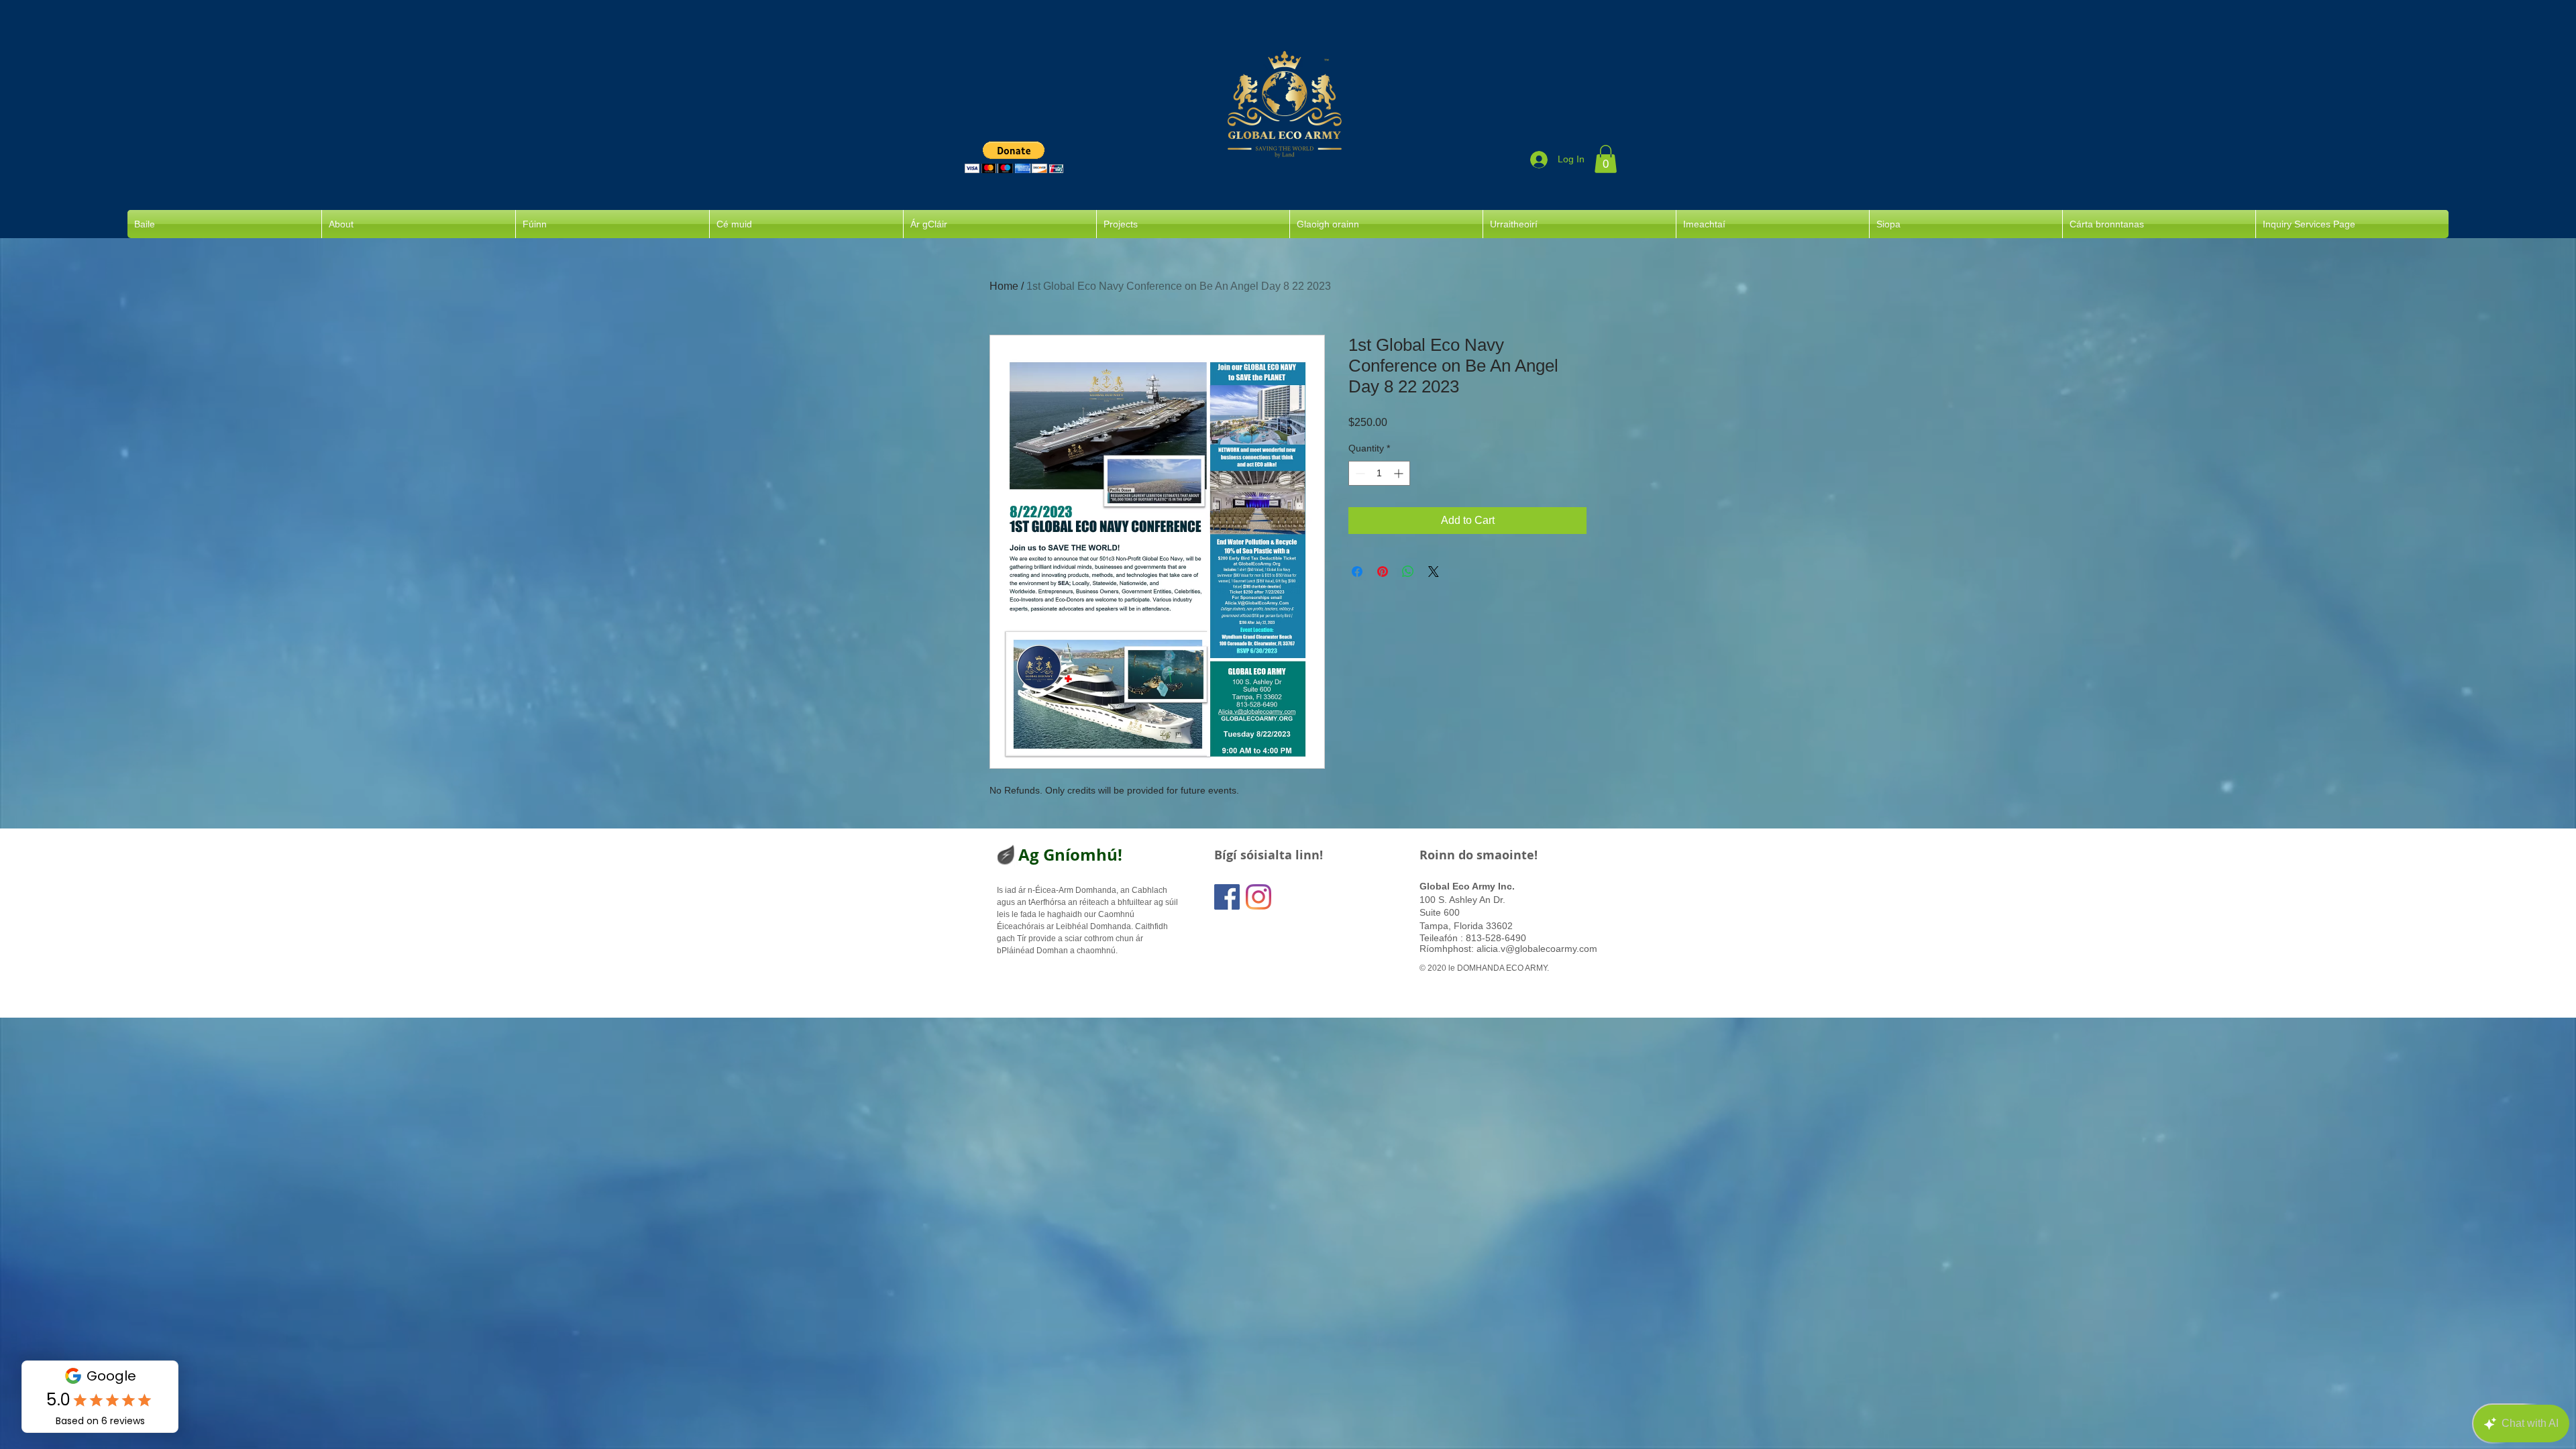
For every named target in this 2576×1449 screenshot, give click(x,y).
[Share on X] (1434, 572)
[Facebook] (1227, 897)
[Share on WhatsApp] (1408, 572)
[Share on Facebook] (1357, 572)
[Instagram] (1258, 897)
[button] (1014, 157)
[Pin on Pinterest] (1383, 572)
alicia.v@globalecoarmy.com (1537, 949)
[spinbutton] (1379, 473)
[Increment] (1400, 473)
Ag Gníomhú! (1070, 855)
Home (1004, 286)
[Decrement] (1359, 473)
